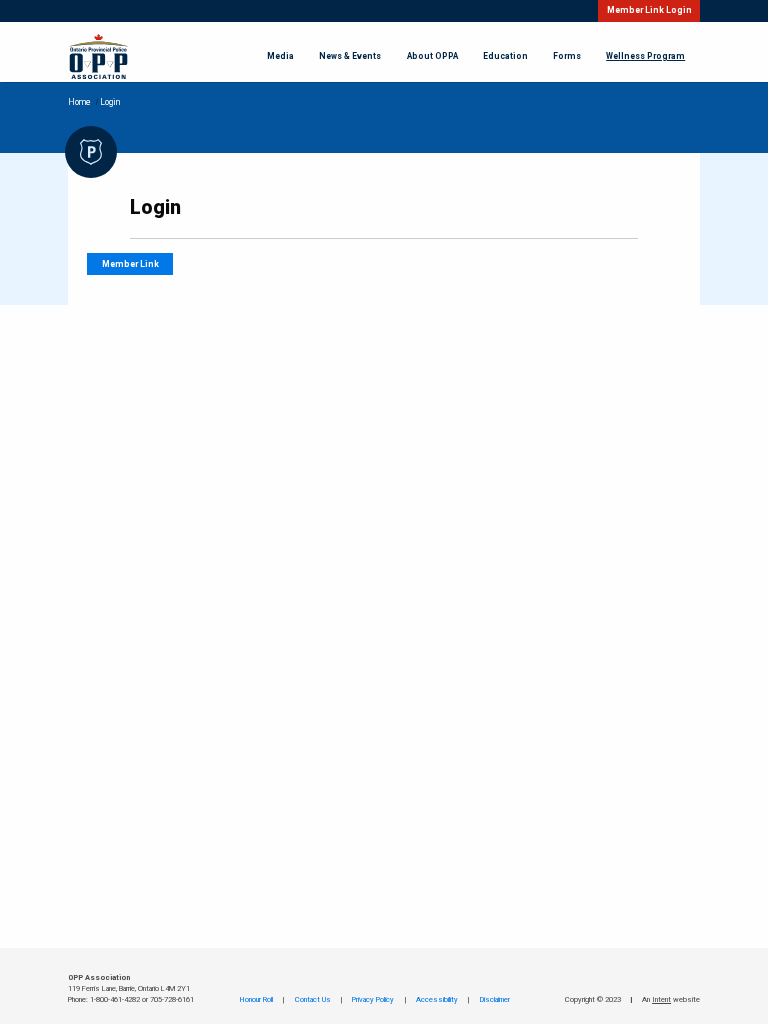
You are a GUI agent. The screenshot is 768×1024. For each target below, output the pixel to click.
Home (79, 102)
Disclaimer (495, 999)
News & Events (350, 57)
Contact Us (313, 999)
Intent (661, 999)
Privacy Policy (373, 999)
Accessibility (437, 999)
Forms (567, 57)
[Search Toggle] (575, 11)
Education (505, 57)
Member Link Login (649, 10)
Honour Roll (256, 999)
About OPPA (432, 57)
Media (280, 57)
